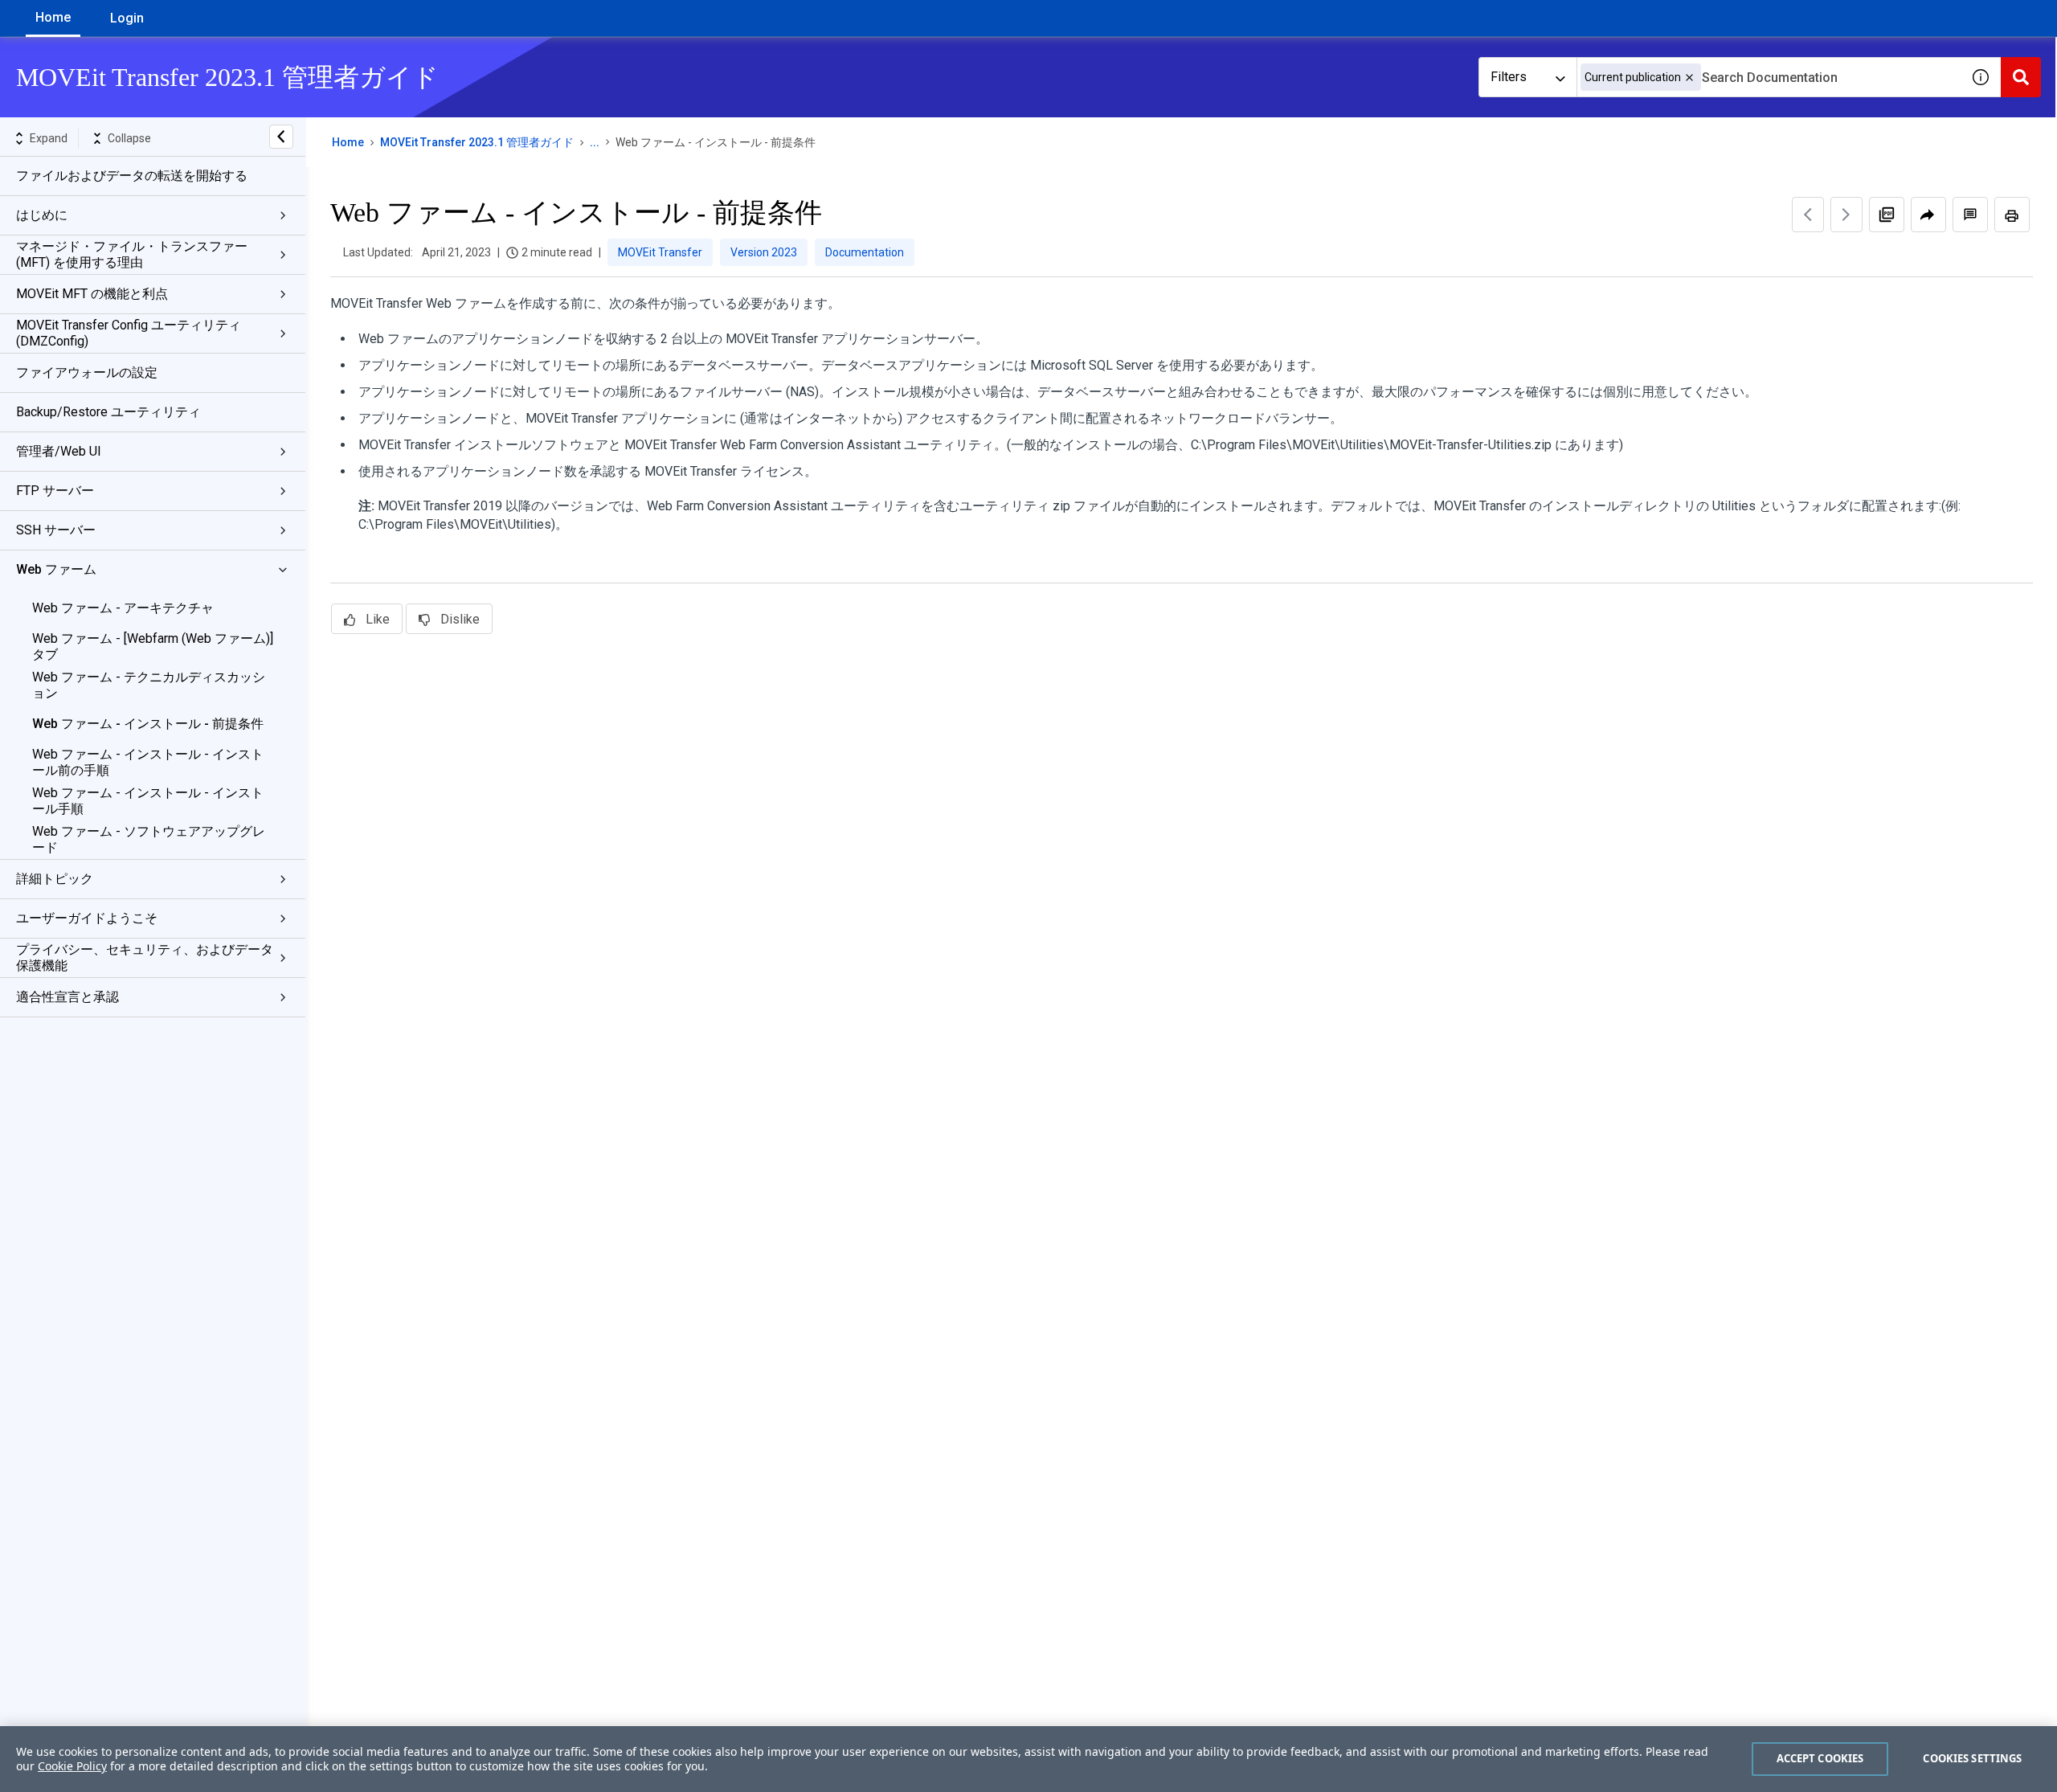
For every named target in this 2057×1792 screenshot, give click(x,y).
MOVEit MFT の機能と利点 (92, 294)
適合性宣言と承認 (67, 997)
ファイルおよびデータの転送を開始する (132, 176)
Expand (49, 138)
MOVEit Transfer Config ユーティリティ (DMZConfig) (129, 333)
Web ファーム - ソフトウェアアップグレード (149, 839)
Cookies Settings (1972, 1758)
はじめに (42, 215)
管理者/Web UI (59, 451)
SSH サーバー (56, 530)
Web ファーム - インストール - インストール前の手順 (148, 762)
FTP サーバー (55, 491)
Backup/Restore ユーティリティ (108, 412)
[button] (1689, 78)
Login (127, 18)
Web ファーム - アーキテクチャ (123, 608)
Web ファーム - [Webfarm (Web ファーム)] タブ (153, 646)
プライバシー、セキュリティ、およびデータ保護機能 (145, 957)
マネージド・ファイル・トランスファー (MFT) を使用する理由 (132, 254)
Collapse (129, 138)
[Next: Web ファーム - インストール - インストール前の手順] (1846, 215)
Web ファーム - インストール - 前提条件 (148, 724)
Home (53, 17)
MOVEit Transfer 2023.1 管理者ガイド (477, 142)
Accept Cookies (1820, 1758)
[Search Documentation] (2021, 77)
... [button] (595, 142)
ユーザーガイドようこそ (87, 918)
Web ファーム (56, 569)
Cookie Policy (72, 1766)
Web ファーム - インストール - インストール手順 (148, 801)
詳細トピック (55, 879)
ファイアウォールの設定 (87, 372)
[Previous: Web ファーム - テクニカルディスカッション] (1808, 215)
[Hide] (281, 137)
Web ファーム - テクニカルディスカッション (149, 685)
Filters (1509, 77)
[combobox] (1769, 77)
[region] (1028, 1759)
